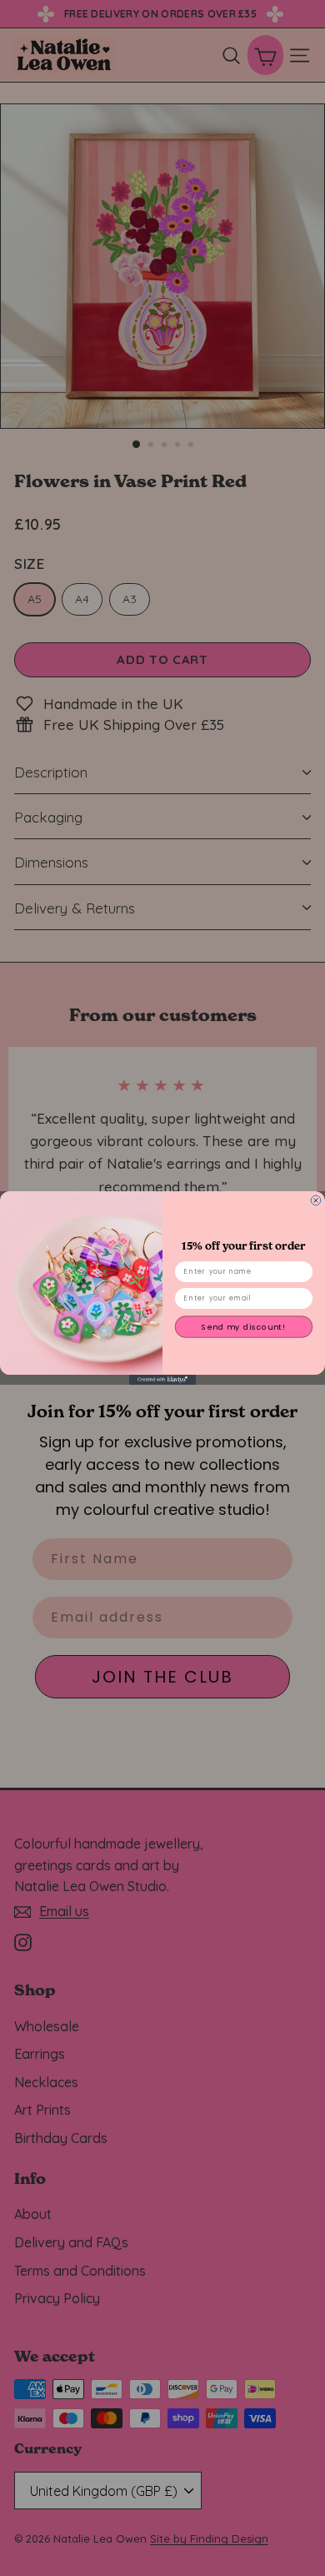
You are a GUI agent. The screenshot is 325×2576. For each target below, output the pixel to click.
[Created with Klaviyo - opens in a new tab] (162, 1380)
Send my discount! (244, 1327)
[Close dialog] (316, 1200)
